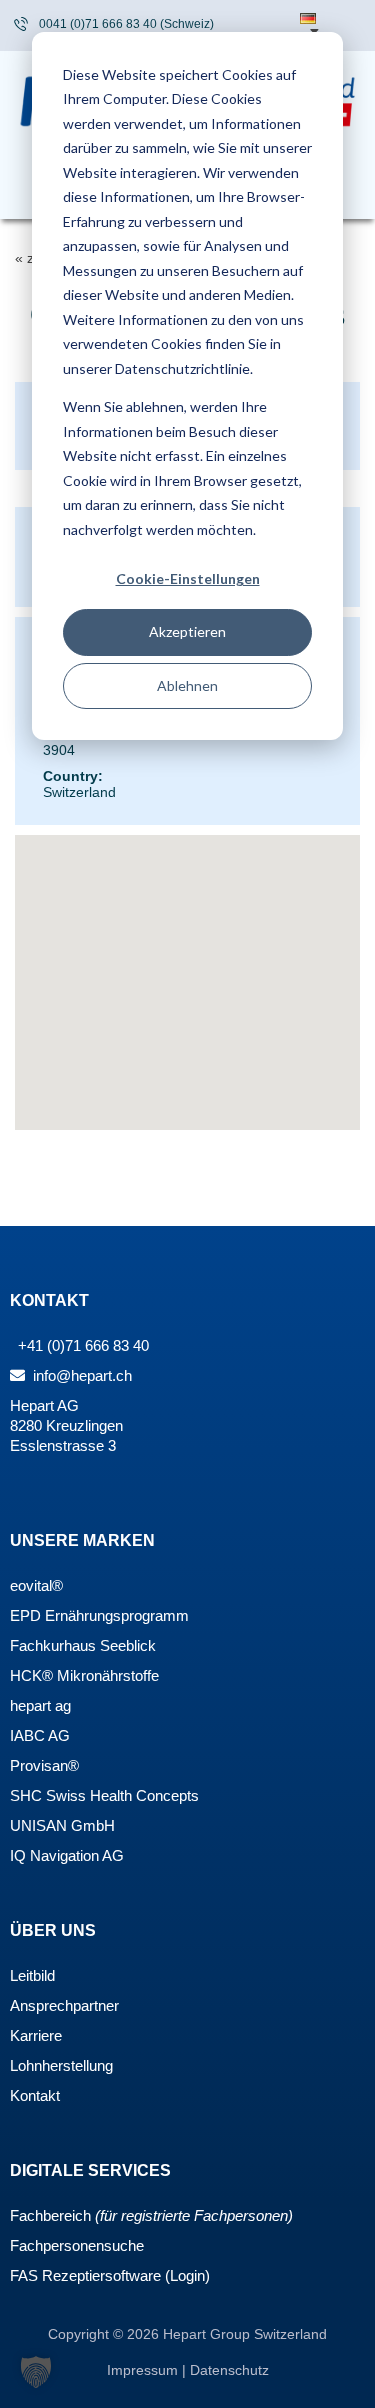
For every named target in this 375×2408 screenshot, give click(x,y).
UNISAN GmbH (62, 1825)
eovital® (36, 1585)
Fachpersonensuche (77, 2245)
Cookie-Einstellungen (188, 578)
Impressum (144, 2370)
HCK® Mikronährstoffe (84, 1675)
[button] (36, 2372)
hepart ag (40, 1705)
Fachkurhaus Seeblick (83, 1645)
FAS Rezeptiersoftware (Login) (110, 2275)
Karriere (36, 2035)
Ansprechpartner (64, 2005)
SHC (26, 1795)
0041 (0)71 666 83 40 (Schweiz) (126, 24)
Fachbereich (50, 2215)
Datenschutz (229, 2370)
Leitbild (32, 1975)
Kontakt (35, 2095)
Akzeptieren (187, 631)
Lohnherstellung (61, 2065)
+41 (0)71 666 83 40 (81, 1345)
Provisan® (44, 1765)
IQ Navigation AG (67, 1855)
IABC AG (40, 1735)
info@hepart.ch (80, 1375)
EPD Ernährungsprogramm (99, 1615)
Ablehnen (187, 685)
